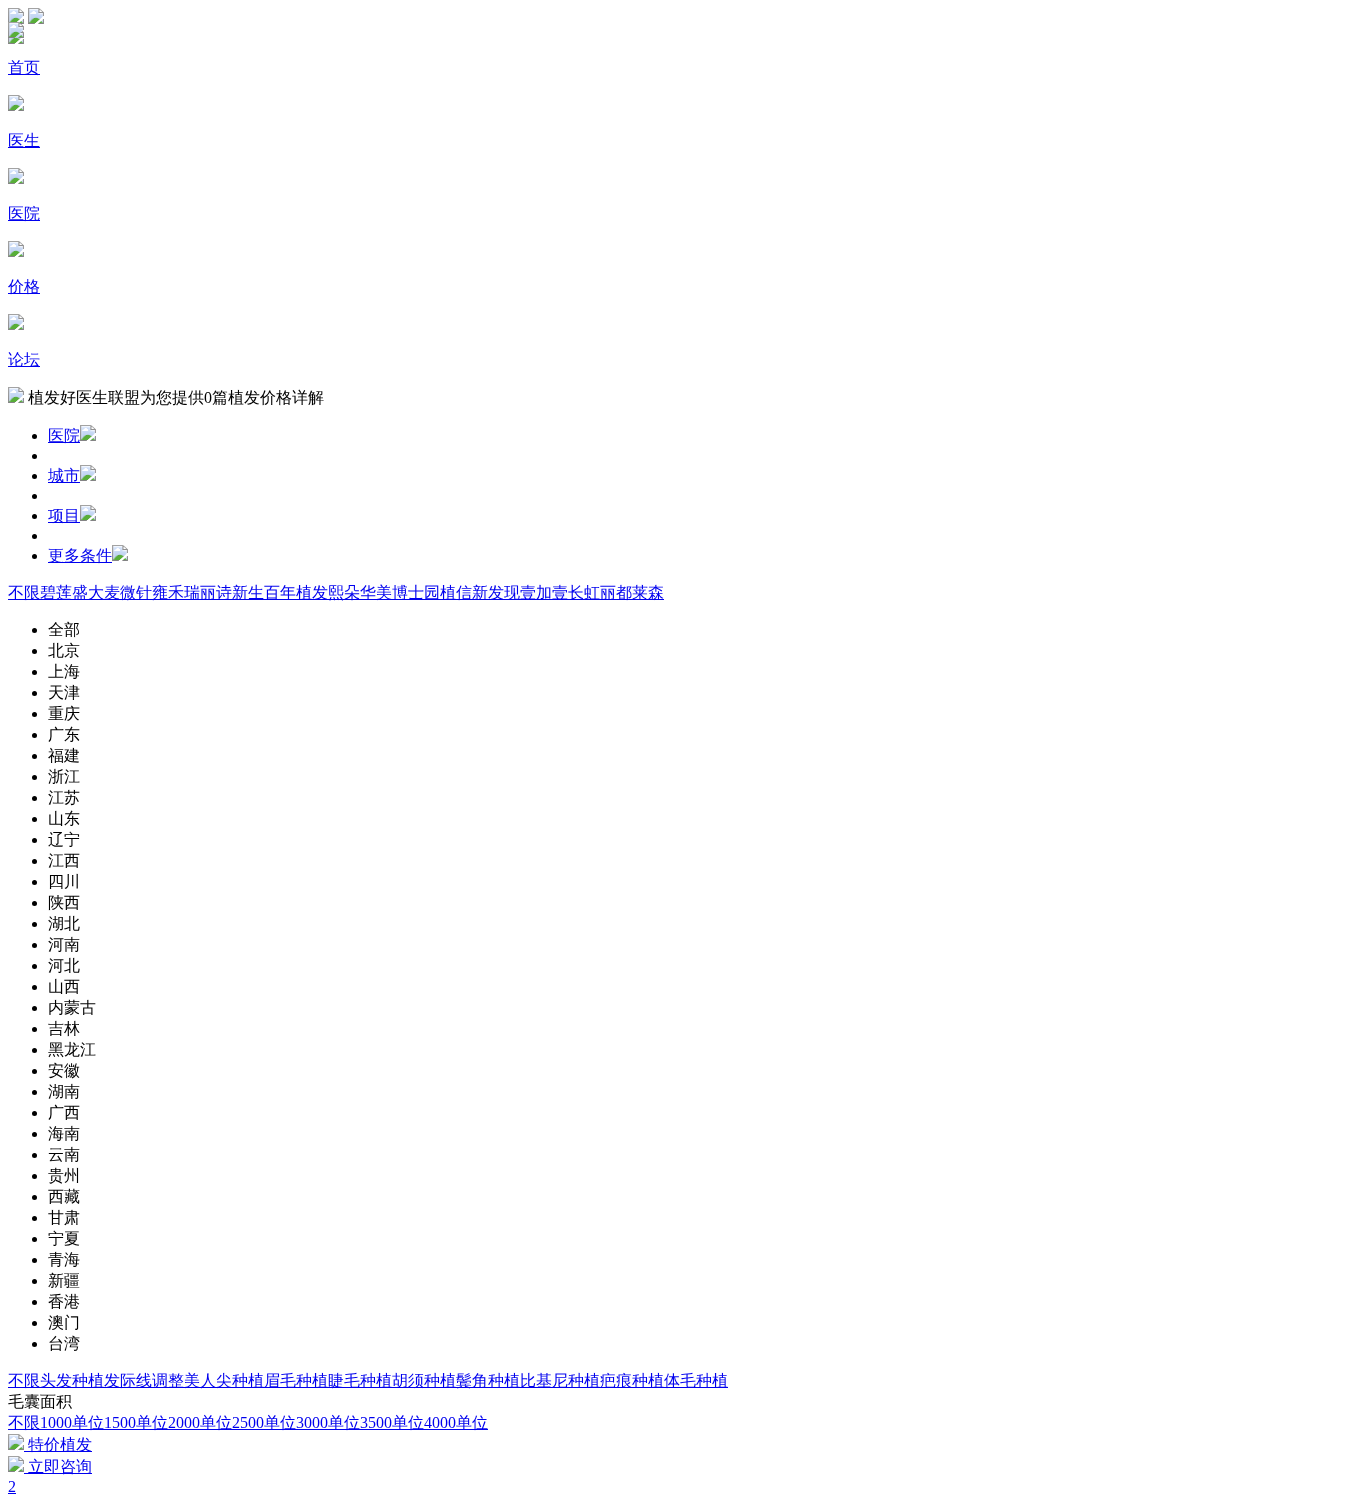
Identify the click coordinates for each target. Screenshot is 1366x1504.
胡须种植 (424, 1380)
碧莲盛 (64, 592)
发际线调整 (144, 1380)
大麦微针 (120, 592)
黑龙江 (72, 1049)
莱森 (648, 592)
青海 (64, 1259)
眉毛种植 (296, 1380)
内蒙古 (72, 1007)
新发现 (496, 592)
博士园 (416, 592)
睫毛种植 (360, 1380)
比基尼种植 (560, 1380)
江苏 (64, 797)
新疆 (64, 1280)
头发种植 (72, 1380)
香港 (64, 1301)
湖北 (64, 923)
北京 (64, 650)
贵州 (64, 1175)
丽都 (616, 592)
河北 (64, 965)
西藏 (64, 1196)
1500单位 (136, 1422)
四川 (64, 881)
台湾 (64, 1343)
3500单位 (392, 1422)
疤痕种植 (632, 1380)
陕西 (64, 902)
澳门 (64, 1322)
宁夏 (64, 1238)
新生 (248, 592)
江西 (64, 860)
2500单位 (264, 1422)
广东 (64, 734)
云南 (64, 1154)
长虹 (584, 592)
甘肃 (64, 1217)
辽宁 (64, 839)
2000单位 (200, 1422)
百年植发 (296, 592)
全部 (64, 629)
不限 (24, 592)
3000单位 (328, 1422)
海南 (64, 1133)
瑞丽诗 (208, 592)
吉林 (64, 1028)
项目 (64, 515)
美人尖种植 (224, 1380)
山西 (64, 986)
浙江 (64, 776)
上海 (64, 671)
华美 (376, 592)
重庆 (64, 713)
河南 (64, 944)
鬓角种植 (488, 1380)
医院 (64, 435)
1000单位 (72, 1422)
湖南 (64, 1091)
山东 (64, 818)
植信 (456, 592)
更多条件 (80, 555)
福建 (64, 755)
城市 (64, 475)
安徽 (64, 1070)
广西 (64, 1112)
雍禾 (168, 592)
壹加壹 (544, 592)
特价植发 (58, 1444)
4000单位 (456, 1422)
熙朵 (344, 592)
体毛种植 (696, 1380)
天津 (64, 692)
